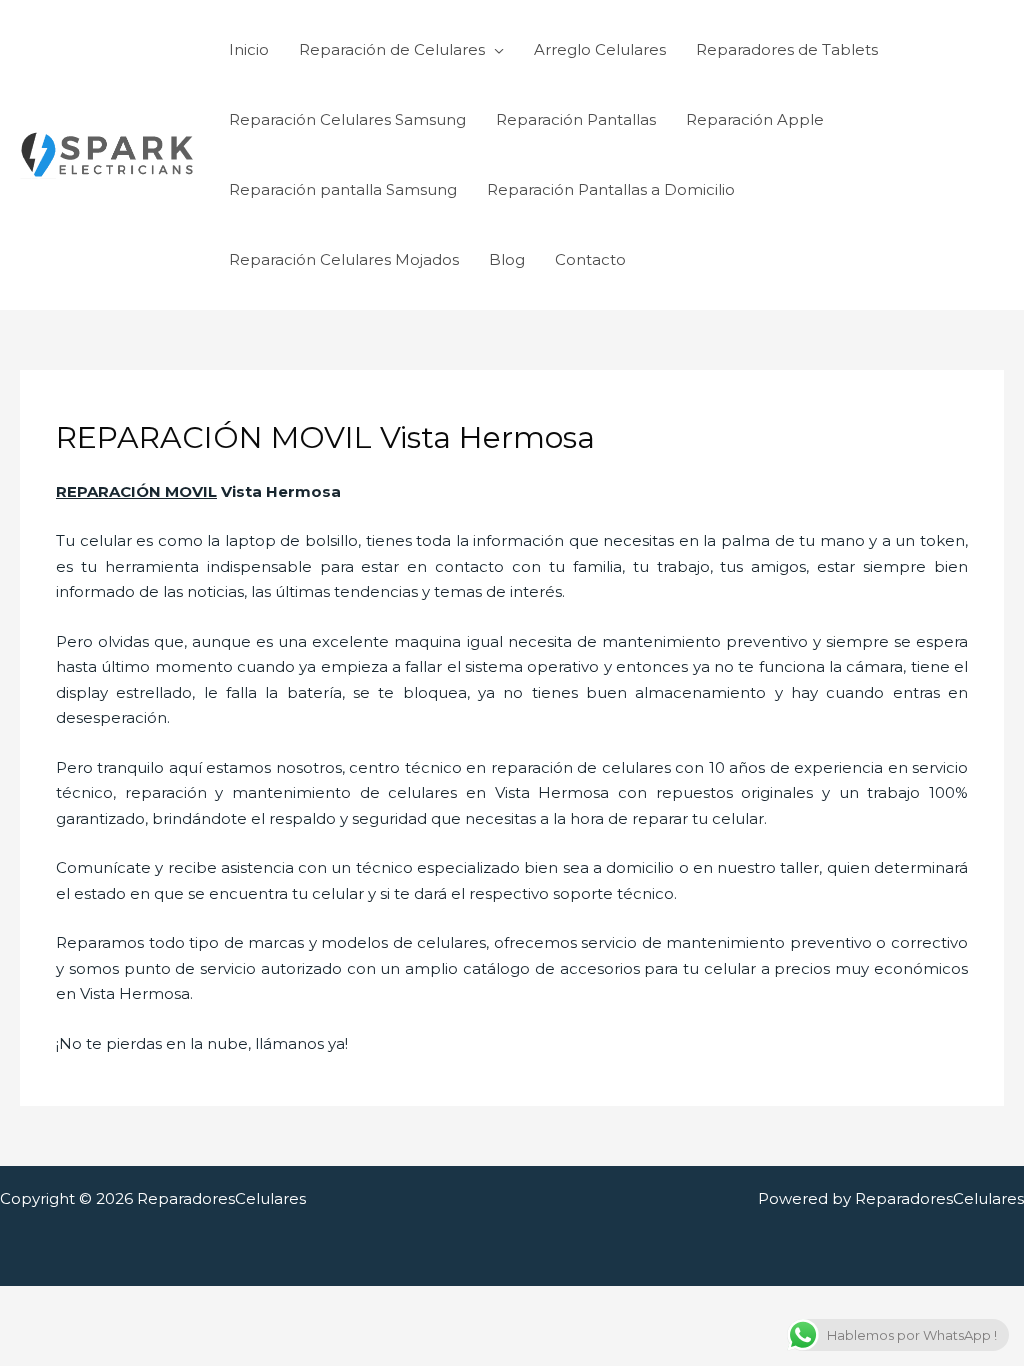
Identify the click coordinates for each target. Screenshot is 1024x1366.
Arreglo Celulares (600, 49)
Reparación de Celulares (392, 49)
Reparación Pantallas (576, 119)
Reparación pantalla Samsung (343, 189)
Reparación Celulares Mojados (344, 259)
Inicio (249, 49)
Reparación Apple (755, 119)
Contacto (590, 259)
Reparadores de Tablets (787, 49)
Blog (507, 259)
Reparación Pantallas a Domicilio (611, 189)
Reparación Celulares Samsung (347, 119)
